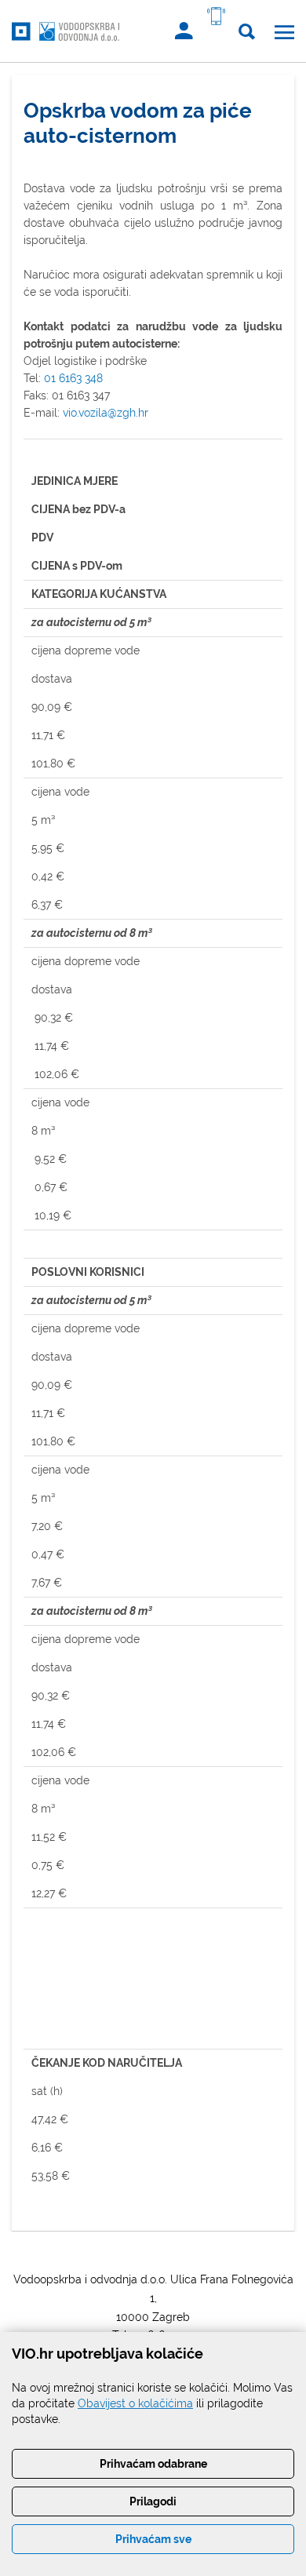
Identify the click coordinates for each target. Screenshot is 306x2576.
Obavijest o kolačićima (135, 2403)
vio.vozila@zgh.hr (106, 413)
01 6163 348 (73, 378)
